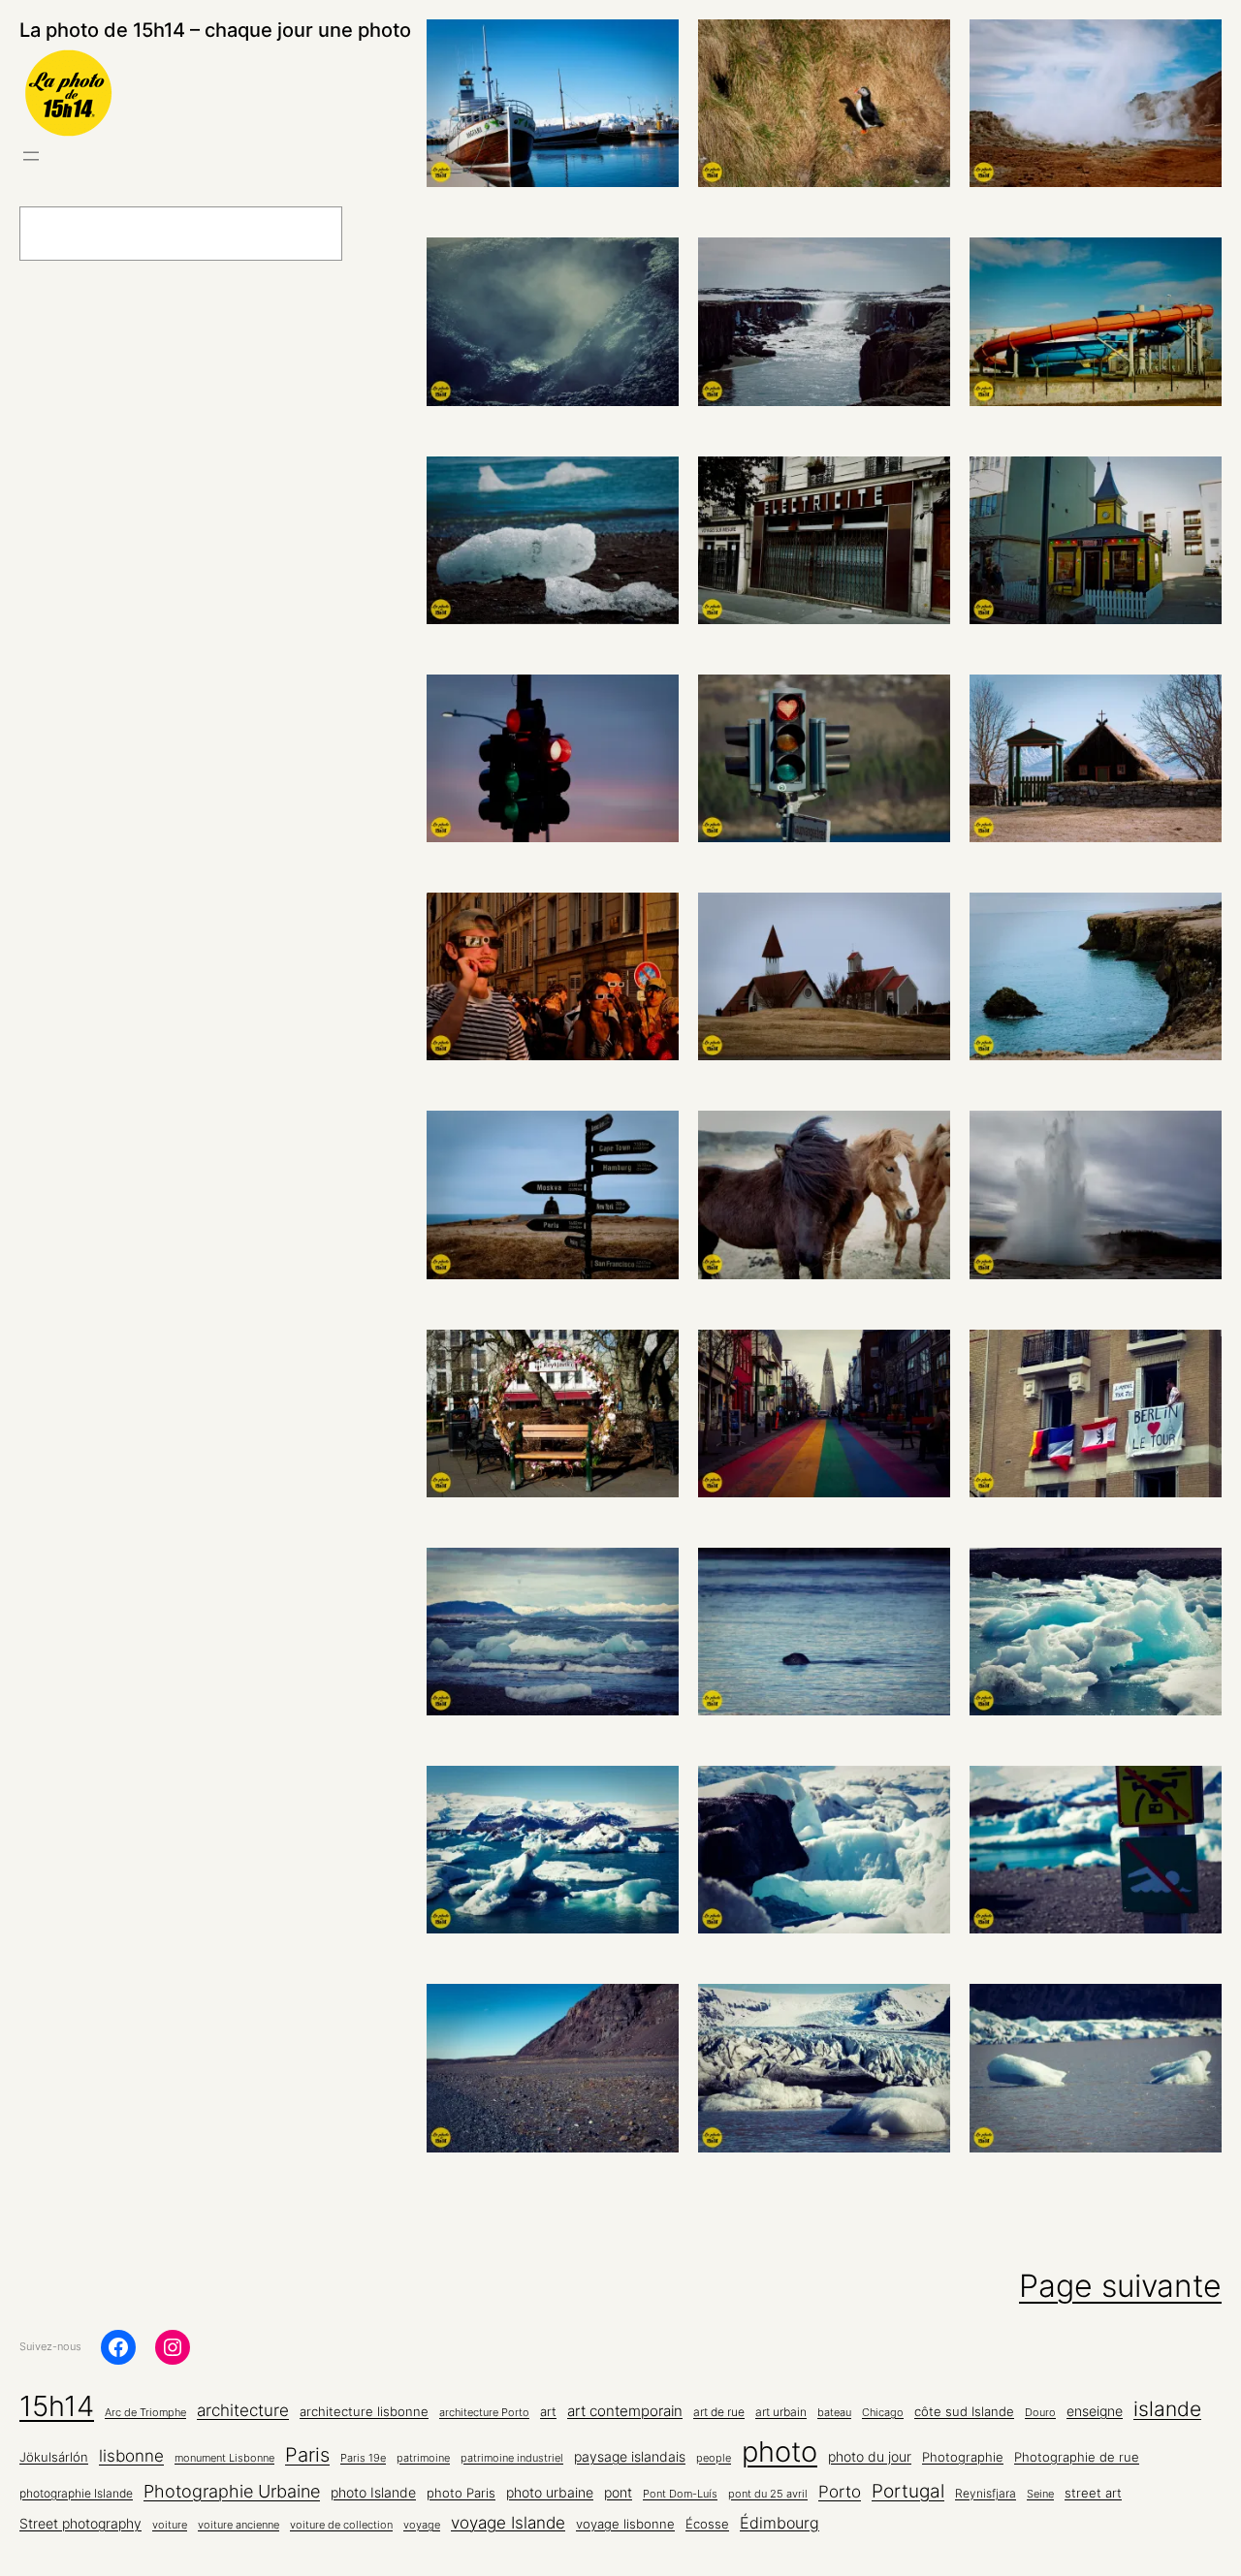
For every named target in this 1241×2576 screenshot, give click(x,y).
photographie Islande (76, 2494)
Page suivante (1120, 2286)
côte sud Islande (964, 2412)
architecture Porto (484, 2413)
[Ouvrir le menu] (31, 156)
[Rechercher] (392, 234)
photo (780, 2451)
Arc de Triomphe (145, 2413)
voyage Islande (508, 2523)
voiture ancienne (239, 2525)
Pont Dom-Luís (680, 2494)
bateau (834, 2413)
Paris (307, 2455)
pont (618, 2493)
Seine (1040, 2494)
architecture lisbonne (364, 2412)
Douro (1040, 2413)
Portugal (908, 2491)
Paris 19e (363, 2458)
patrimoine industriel (512, 2458)
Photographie (963, 2457)
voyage (422, 2525)
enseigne (1095, 2411)
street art (1093, 2493)
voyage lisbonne (625, 2524)
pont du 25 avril (768, 2494)
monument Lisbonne (224, 2458)
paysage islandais (630, 2457)
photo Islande (373, 2492)
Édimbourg (780, 2523)
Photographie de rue (1077, 2457)
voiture (170, 2525)
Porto (840, 2491)
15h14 (57, 2406)
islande (1167, 2408)
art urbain (781, 2412)
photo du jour (870, 2457)
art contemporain (625, 2411)
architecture (243, 2410)
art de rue (719, 2412)
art (548, 2411)
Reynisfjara (986, 2494)
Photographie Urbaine (232, 2491)
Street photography (80, 2524)
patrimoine (423, 2458)
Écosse (707, 2524)
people (714, 2458)
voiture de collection (341, 2525)
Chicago (883, 2413)
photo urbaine (550, 2492)
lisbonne (131, 2455)
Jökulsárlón (54, 2457)
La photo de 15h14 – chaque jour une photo (215, 30)
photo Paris (461, 2493)
